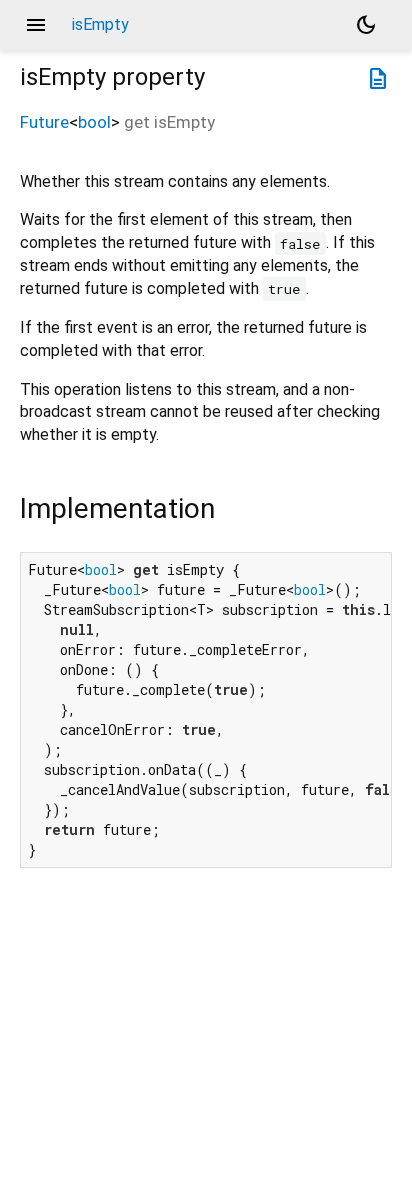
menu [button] (36, 25)
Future (44, 122)
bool (94, 122)
